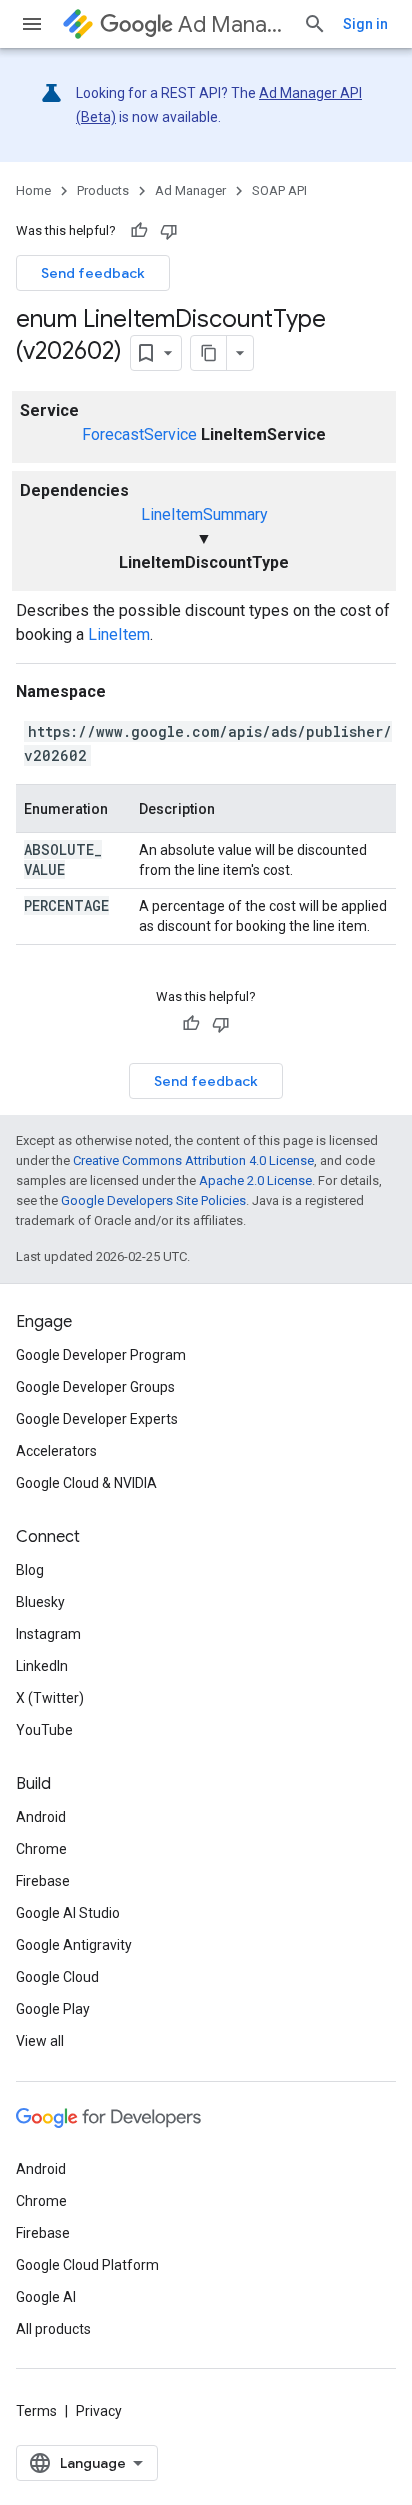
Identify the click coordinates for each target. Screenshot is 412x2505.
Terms (36, 2411)
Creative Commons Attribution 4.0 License (193, 1160)
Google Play (53, 2009)
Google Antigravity (74, 1945)
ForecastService (139, 434)
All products (53, 2329)
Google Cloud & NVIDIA (86, 1483)
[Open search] (315, 24)
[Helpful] (139, 231)
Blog (30, 1570)
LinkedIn (42, 1666)
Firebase (43, 1881)
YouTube (44, 1730)
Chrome (41, 1849)
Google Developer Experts (97, 1419)
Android (41, 1817)
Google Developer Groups (95, 1387)
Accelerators (56, 1451)
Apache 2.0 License (255, 1180)
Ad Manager (232, 24)
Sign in (365, 24)
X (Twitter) (50, 1698)
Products (103, 190)
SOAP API (279, 190)
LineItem (119, 634)
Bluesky (40, 1602)
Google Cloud (57, 1977)
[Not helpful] (169, 231)
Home (33, 190)
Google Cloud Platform (87, 2265)
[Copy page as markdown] (209, 353)
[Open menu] (32, 24)
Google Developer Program (101, 1355)
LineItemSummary (204, 514)
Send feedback (93, 273)
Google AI (46, 2297)
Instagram (48, 1634)
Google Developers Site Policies (153, 1200)
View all (40, 2041)
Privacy (99, 2411)
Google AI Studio (68, 1913)
